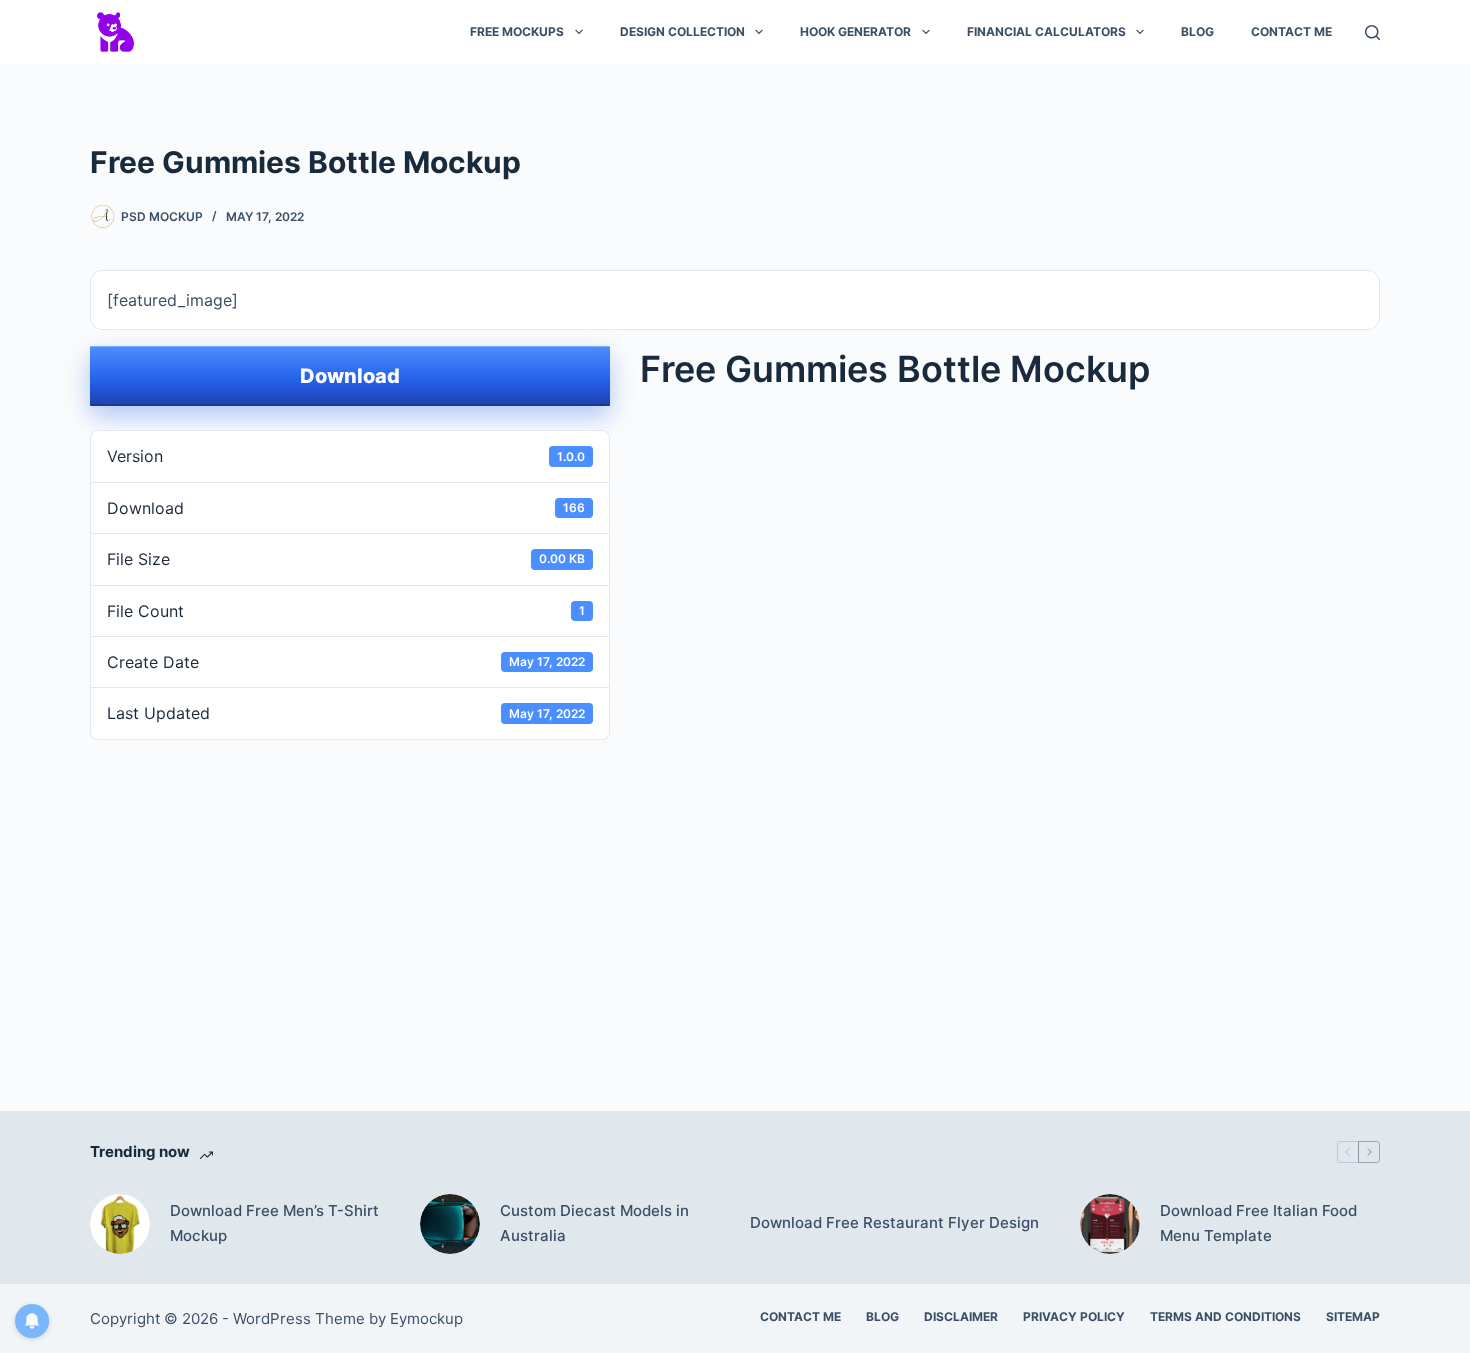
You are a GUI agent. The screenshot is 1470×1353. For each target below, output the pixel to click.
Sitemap (1353, 1316)
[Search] (1372, 32)
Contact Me (1291, 31)
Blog (1197, 31)
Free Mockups (517, 31)
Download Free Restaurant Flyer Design (894, 1222)
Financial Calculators (1046, 31)
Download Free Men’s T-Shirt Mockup (274, 1223)
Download (350, 376)
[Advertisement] (735, 896)
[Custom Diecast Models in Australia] (450, 1224)
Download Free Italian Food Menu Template (1258, 1223)
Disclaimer (961, 1316)
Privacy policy (1074, 1316)
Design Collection (682, 31)
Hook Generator (855, 31)
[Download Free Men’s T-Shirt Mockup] (120, 1224)
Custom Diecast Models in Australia (594, 1223)
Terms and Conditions (1225, 1316)
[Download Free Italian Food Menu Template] (1110, 1224)
